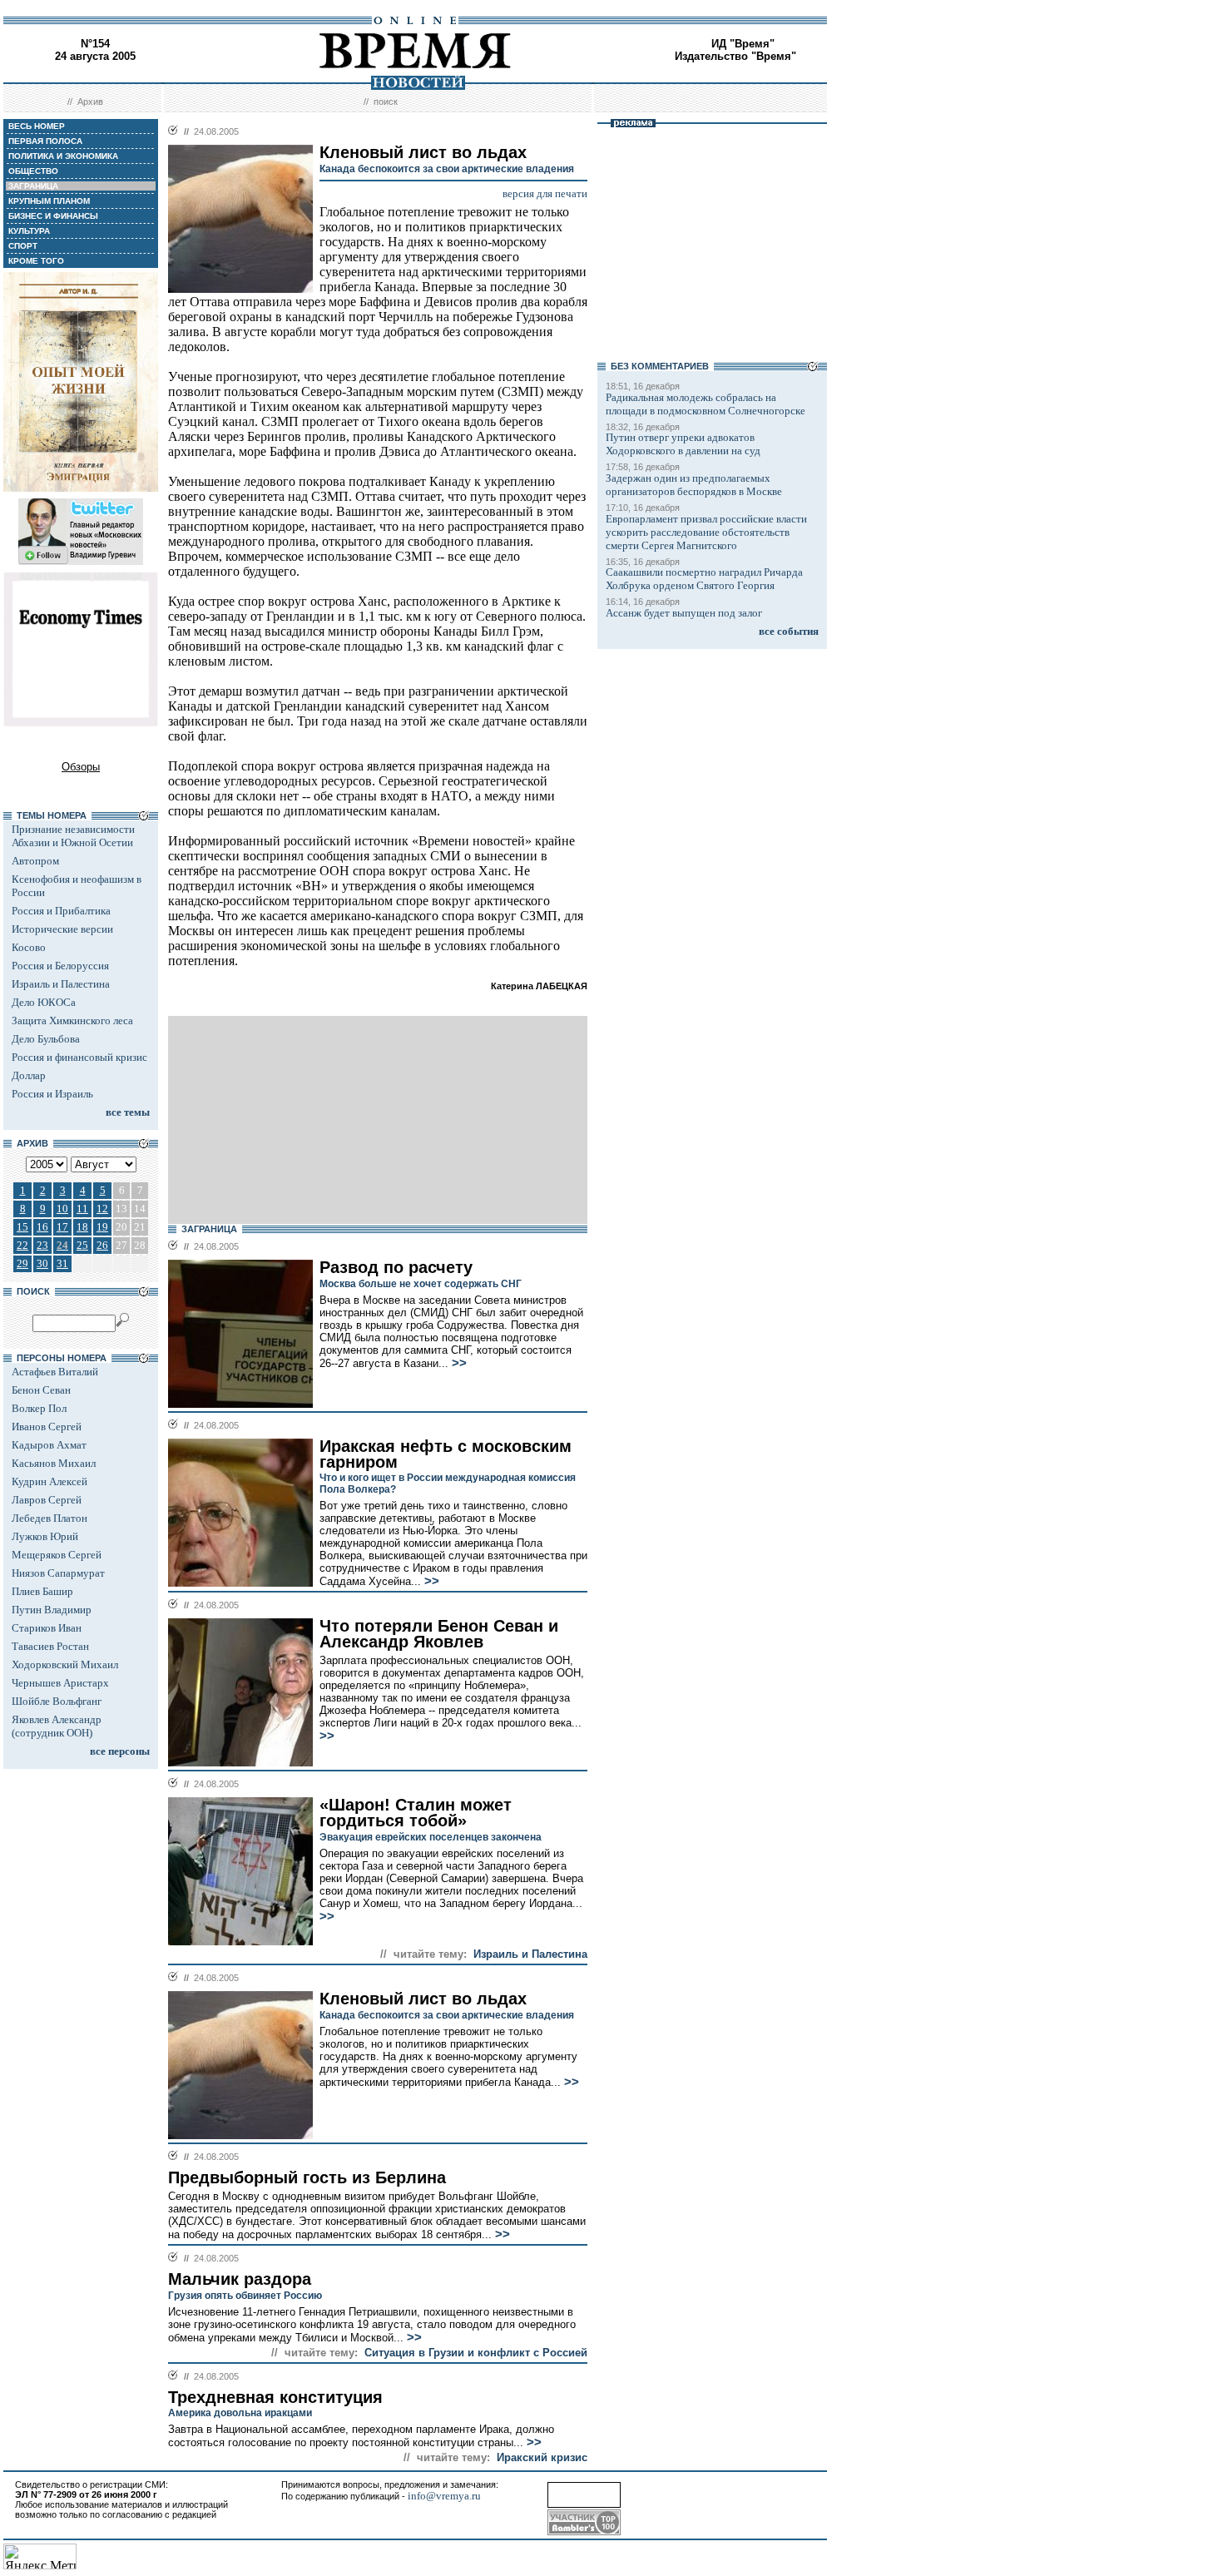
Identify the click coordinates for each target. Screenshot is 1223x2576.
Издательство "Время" (735, 56)
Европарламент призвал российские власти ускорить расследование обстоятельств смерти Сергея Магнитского (706, 532)
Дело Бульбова (46, 1039)
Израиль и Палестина (61, 984)
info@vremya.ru (444, 2496)
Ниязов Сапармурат (58, 1573)
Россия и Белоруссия (60, 966)
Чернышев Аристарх (60, 1683)
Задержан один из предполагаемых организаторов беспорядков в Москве (694, 485)
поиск (386, 102)
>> (458, 1363)
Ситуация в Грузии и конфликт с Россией (476, 2353)
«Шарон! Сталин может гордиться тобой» (416, 1813)
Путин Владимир (52, 1610)
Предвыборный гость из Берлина (307, 2177)
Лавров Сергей (47, 1500)
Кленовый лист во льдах (423, 1999)
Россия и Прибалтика (61, 911)
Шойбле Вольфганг (57, 1701)
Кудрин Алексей (50, 1481)
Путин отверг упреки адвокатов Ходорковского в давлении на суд (683, 444)
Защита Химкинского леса (72, 1020)
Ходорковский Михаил (65, 1664)
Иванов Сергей (47, 1427)
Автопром (35, 861)
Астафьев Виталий (55, 1372)
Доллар (29, 1075)
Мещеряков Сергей (57, 1555)
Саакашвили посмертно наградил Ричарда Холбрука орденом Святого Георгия (704, 579)
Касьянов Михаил (54, 1463)
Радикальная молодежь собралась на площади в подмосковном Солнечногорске (706, 404)
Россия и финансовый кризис (79, 1057)
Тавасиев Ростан (50, 1646)
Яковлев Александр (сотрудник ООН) (57, 1726)
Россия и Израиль (52, 1094)
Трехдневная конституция (275, 2397)
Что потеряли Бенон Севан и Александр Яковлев (439, 1634)
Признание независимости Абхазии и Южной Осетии (73, 836)
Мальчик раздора (240, 2279)
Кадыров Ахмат (49, 1445)
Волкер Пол (39, 1408)
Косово (29, 947)
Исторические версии (62, 929)
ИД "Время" (743, 44)
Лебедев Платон (50, 1518)
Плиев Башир (42, 1591)
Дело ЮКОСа (44, 1002)
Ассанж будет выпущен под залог (684, 613)
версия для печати (545, 193)
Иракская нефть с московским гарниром (446, 1454)
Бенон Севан (41, 1390)
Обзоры (81, 767)
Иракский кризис (542, 2457)
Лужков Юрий (45, 1536)
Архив (90, 102)
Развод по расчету (396, 1267)
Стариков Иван (47, 1628)
